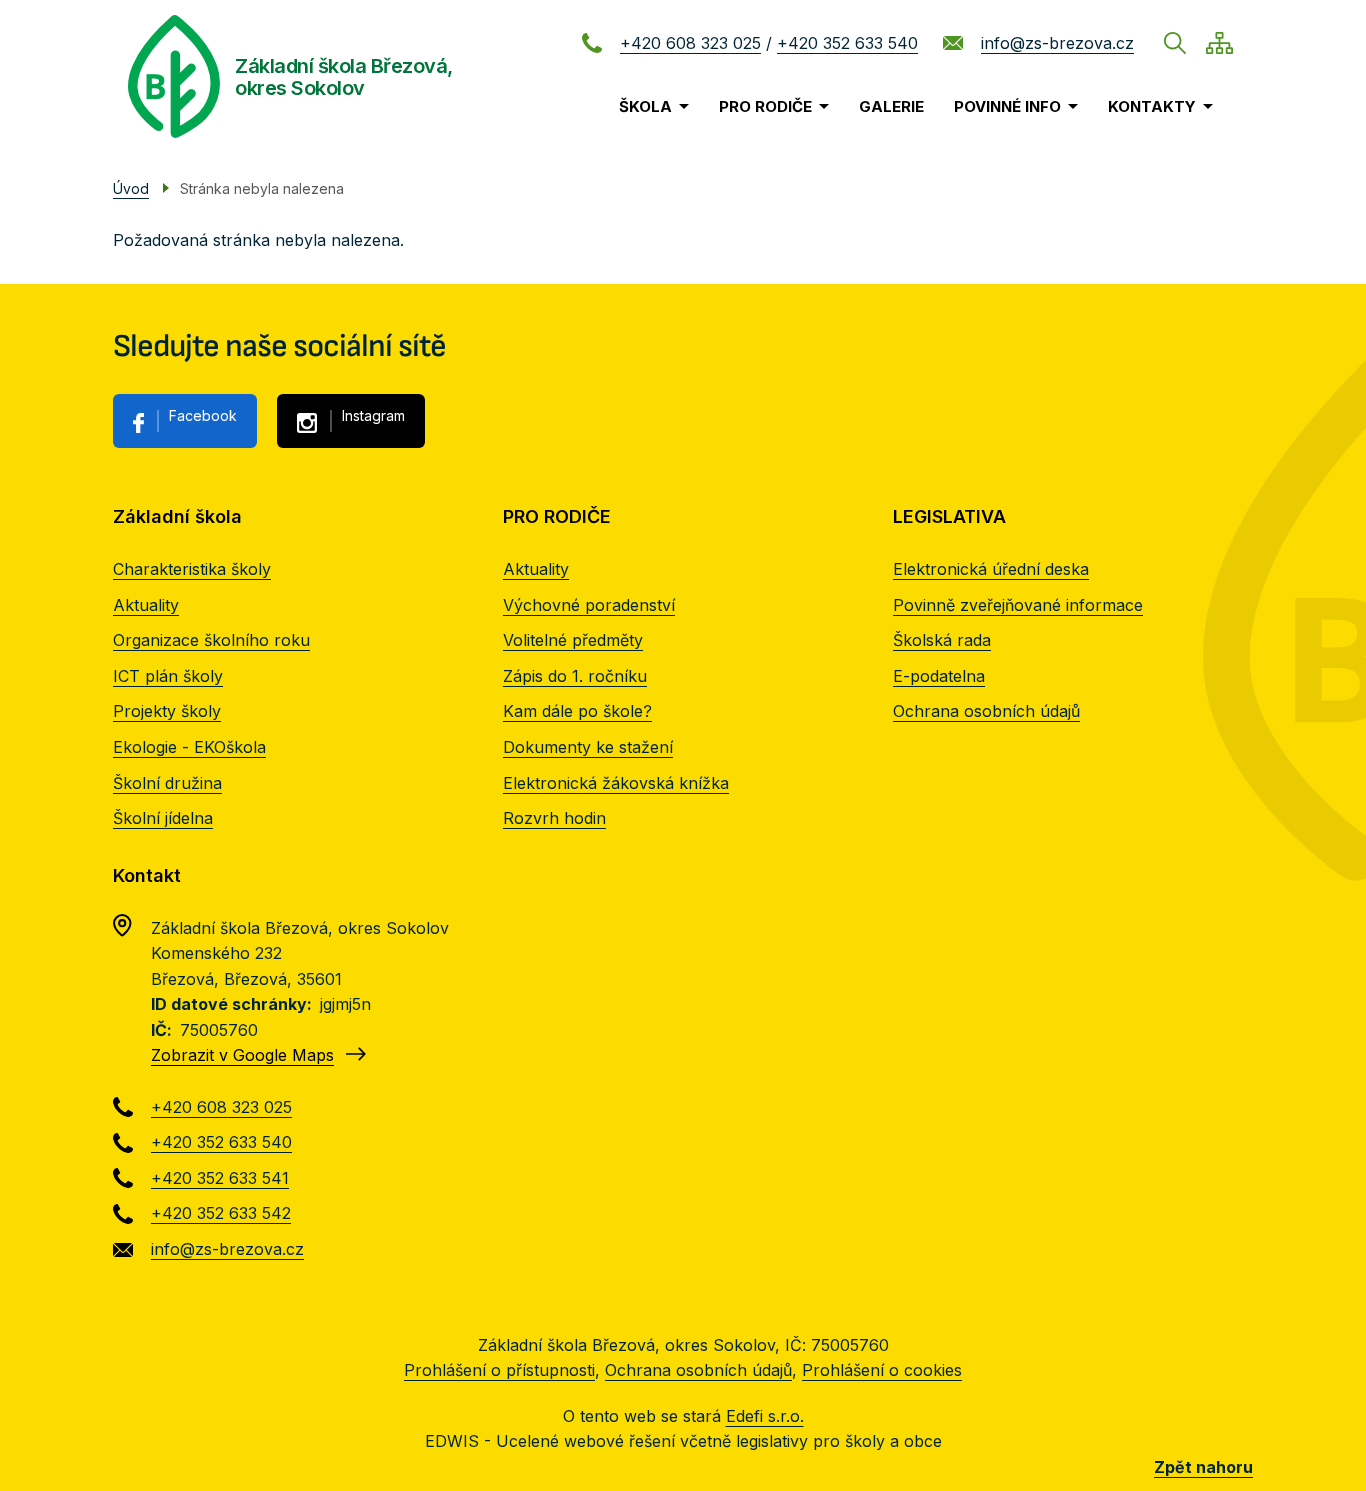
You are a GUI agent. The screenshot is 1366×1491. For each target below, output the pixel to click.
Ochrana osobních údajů (986, 711)
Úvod (131, 188)
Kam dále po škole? (577, 711)
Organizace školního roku (211, 640)
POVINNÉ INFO (1007, 106)
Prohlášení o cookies (882, 1370)
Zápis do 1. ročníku (575, 676)
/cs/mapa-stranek (1219, 43)
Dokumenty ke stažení (588, 747)
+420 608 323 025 (690, 43)
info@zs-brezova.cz (1057, 43)
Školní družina (167, 783)
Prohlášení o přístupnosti (499, 1370)
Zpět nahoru (1203, 1467)
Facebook (203, 415)
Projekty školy (167, 711)
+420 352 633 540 (847, 43)
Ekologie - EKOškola (189, 747)
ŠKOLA (645, 106)
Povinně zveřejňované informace (1018, 605)
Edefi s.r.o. (765, 1416)
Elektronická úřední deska (991, 569)
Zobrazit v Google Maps (242, 1055)
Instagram (373, 415)
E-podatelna (939, 676)
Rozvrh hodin (554, 818)
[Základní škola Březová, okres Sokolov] (174, 76)
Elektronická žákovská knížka (616, 783)
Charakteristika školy (192, 569)
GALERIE (891, 106)
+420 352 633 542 (221, 1213)
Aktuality (146, 605)
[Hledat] (1175, 43)
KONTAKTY (1152, 106)
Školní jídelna (163, 818)
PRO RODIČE (765, 106)
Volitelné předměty (573, 640)
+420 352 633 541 (220, 1178)
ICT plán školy (168, 676)
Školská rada (942, 640)
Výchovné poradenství (589, 605)
